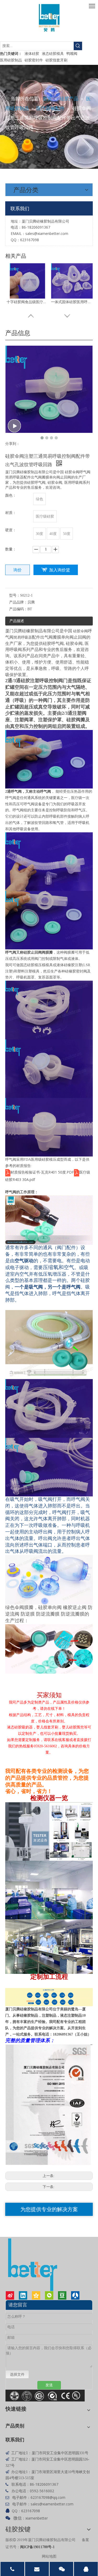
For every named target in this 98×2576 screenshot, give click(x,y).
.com (61, 2497)
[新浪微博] (10, 2295)
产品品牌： (18, 602)
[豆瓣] (62, 2295)
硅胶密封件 (34, 60)
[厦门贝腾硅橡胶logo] (49, 18)
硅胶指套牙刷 (56, 60)
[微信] (49, 2295)
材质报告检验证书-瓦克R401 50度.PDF (42, 1172)
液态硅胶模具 (53, 53)
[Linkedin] (23, 2295)
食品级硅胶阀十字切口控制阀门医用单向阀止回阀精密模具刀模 (72, 302)
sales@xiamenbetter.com (47, 233)
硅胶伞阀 (80, 631)
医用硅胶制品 (11, 60)
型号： (15, 595)
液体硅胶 (32, 53)
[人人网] (75, 2295)
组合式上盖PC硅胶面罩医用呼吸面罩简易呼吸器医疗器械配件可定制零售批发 (27, 302)
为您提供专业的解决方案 (49, 2209)
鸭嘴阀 (72, 53)
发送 (49, 2385)
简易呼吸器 (23, 637)
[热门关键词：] (78, 46)
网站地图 (49, 2556)
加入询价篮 (60, 570)
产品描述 (17, 621)
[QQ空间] (36, 2295)
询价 (18, 570)
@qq (53, 2497)
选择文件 (17, 2374)
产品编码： (18, 609)
